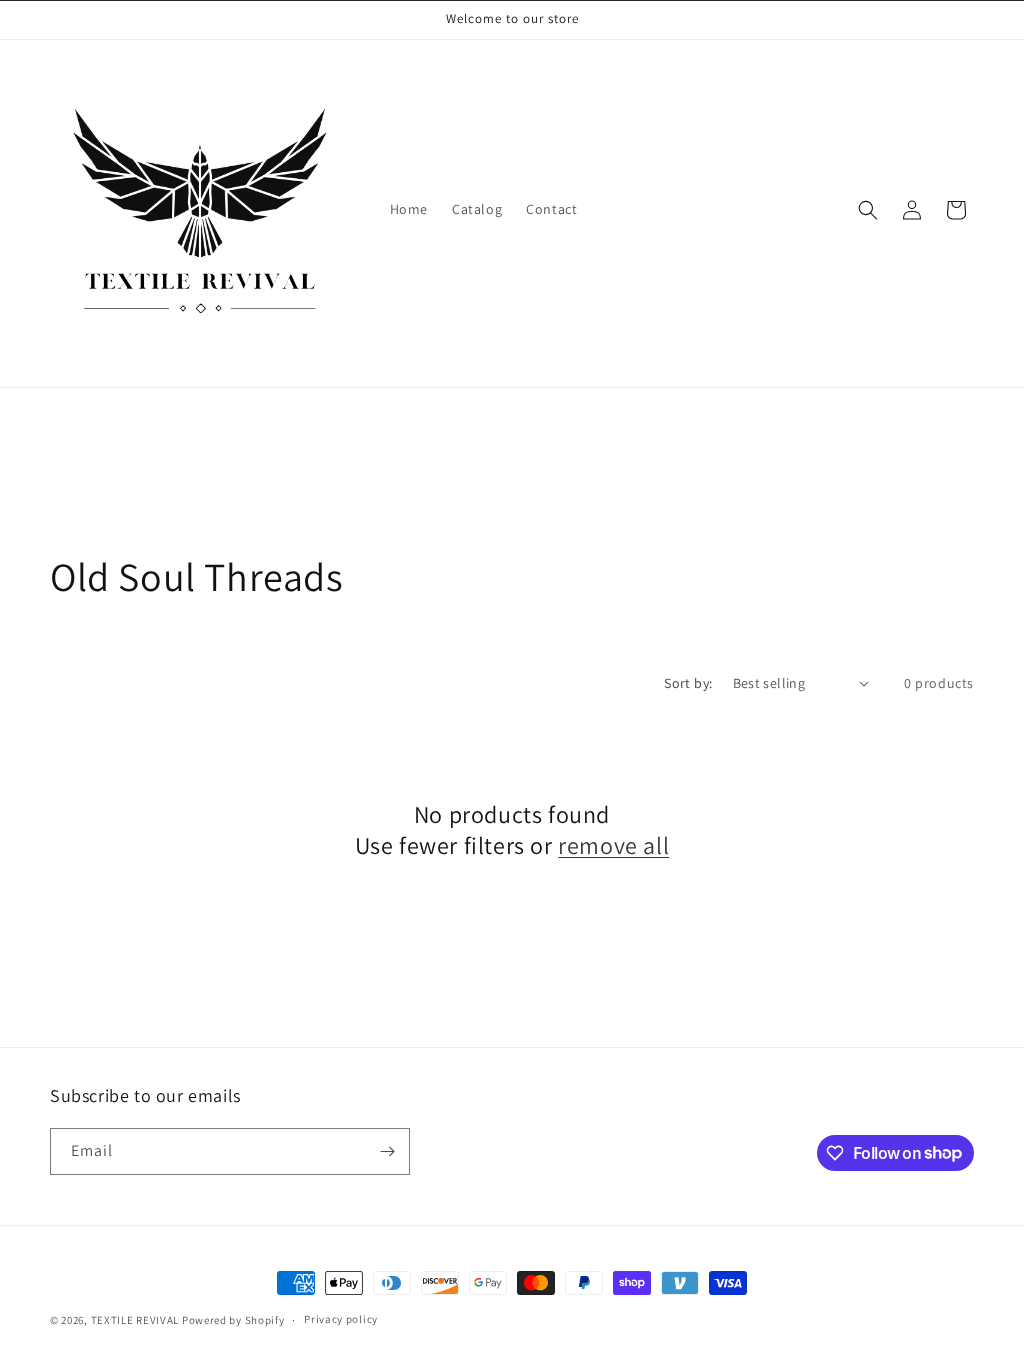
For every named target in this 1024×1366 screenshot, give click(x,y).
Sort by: (688, 683)
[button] (868, 210)
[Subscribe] (387, 1151)
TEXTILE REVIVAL (135, 1320)
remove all (613, 845)
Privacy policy (341, 1319)
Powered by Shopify (233, 1320)
